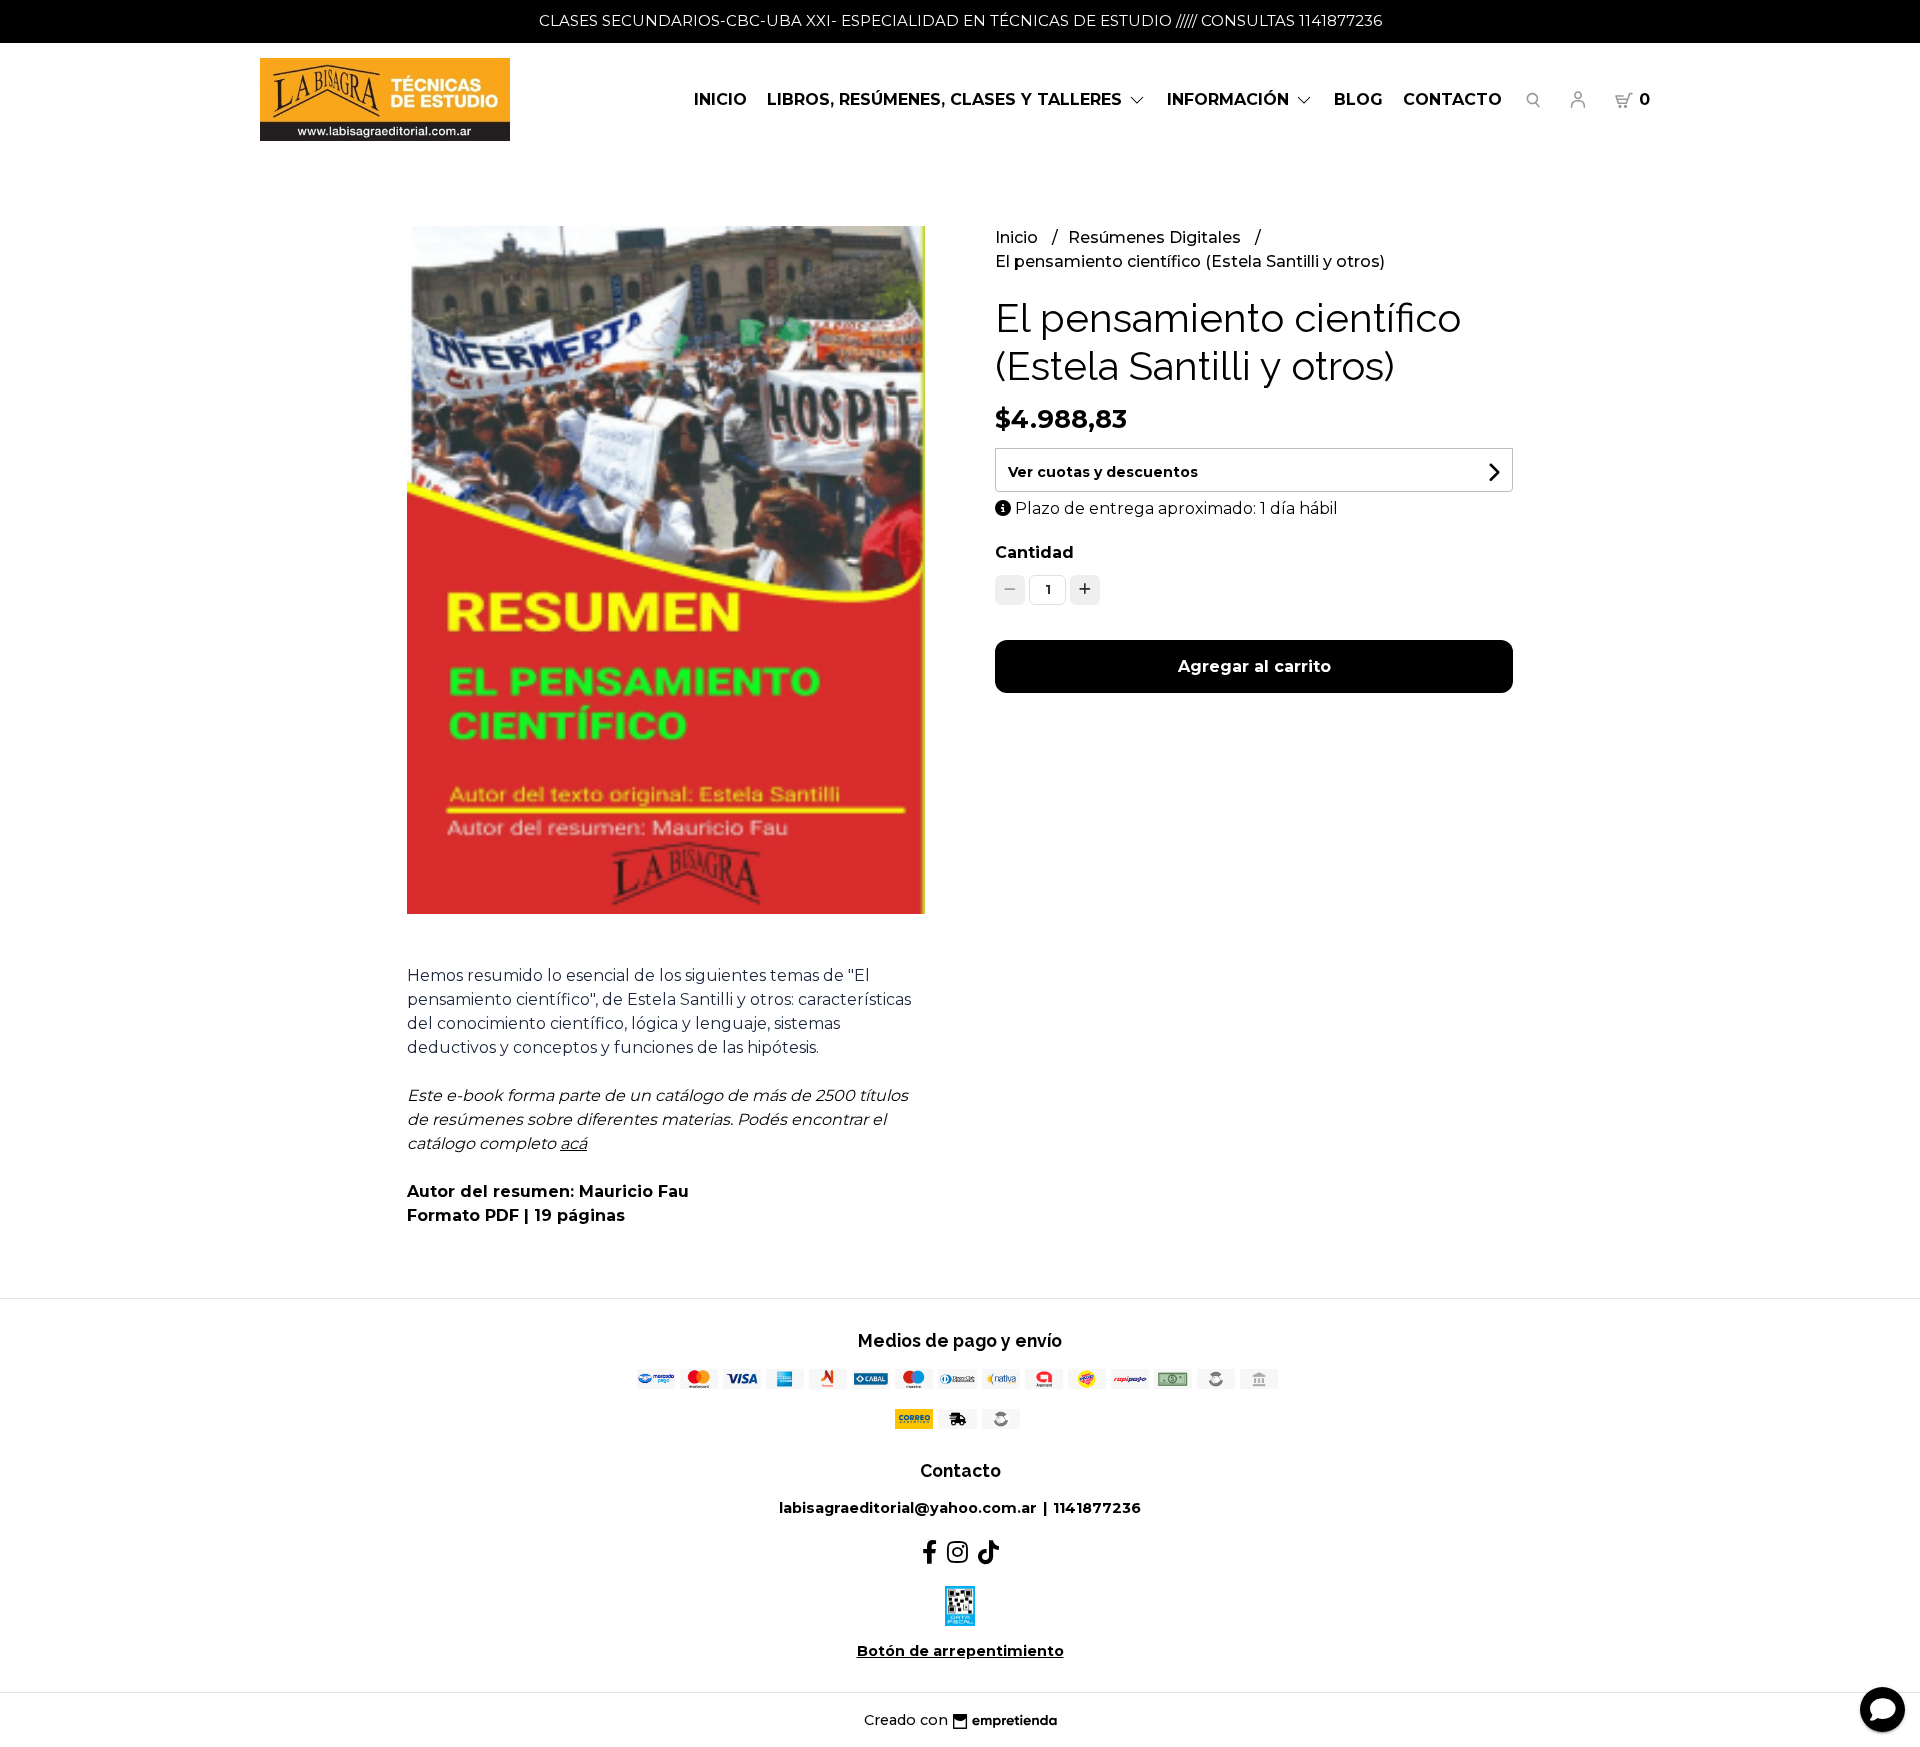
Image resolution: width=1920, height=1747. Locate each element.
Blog (1358, 99)
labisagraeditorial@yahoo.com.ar (908, 1508)
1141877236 (1097, 1508)
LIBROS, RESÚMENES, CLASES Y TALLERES (947, 99)
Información (1230, 99)
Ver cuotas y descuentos (1103, 472)
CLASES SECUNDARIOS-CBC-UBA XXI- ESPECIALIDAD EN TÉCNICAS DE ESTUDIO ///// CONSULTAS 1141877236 (960, 20)
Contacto (1452, 99)
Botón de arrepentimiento (960, 1651)
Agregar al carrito (1254, 666)
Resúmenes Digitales (1156, 237)
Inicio (720, 99)
